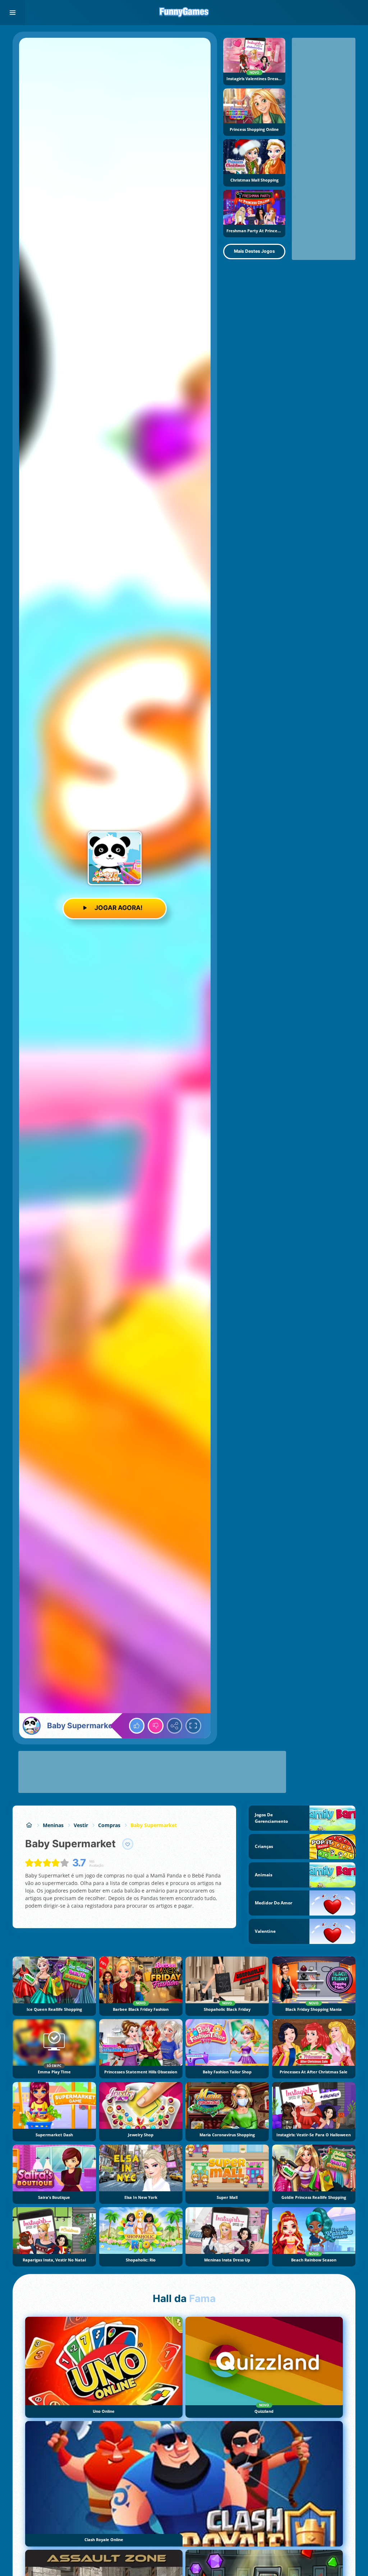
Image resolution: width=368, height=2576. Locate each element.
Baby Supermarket (154, 1825)
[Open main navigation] (13, 13)
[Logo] (184, 13)
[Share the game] (175, 1726)
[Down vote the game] (156, 1726)
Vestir (81, 1825)
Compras (109, 1825)
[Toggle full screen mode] (193, 1726)
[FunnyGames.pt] (29, 1825)
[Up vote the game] (137, 1726)
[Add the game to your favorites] (128, 1844)
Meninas (53, 1825)
